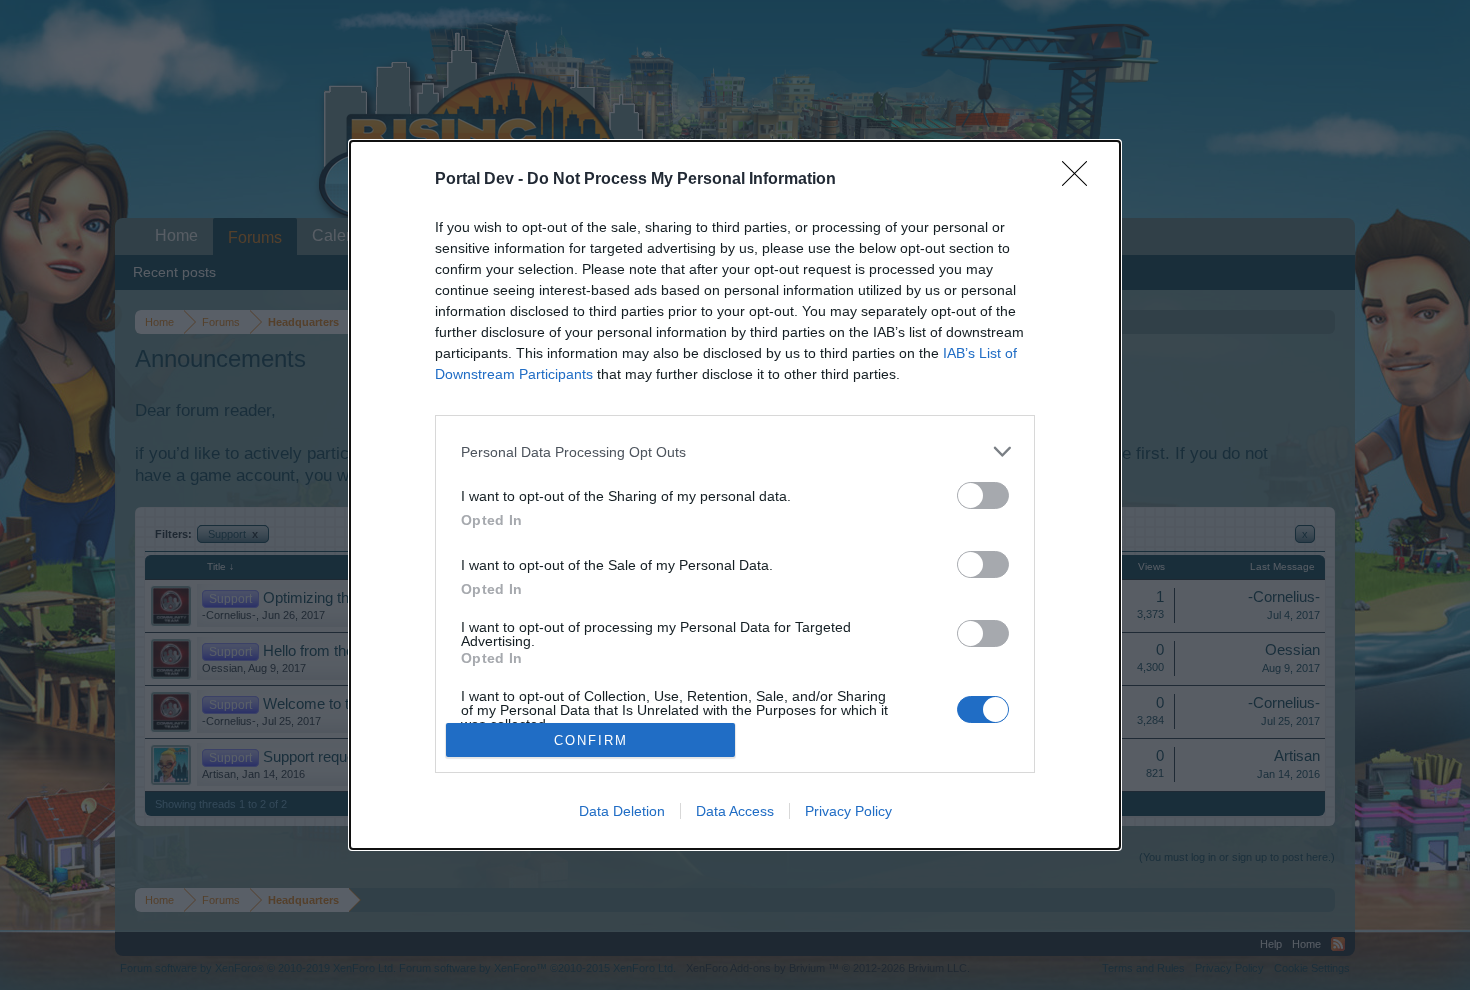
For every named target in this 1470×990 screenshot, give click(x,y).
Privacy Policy (848, 811)
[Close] (1081, 180)
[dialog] (735, 495)
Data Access (735, 811)
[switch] (983, 495)
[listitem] (735, 451)
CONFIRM (591, 740)
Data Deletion (622, 811)
